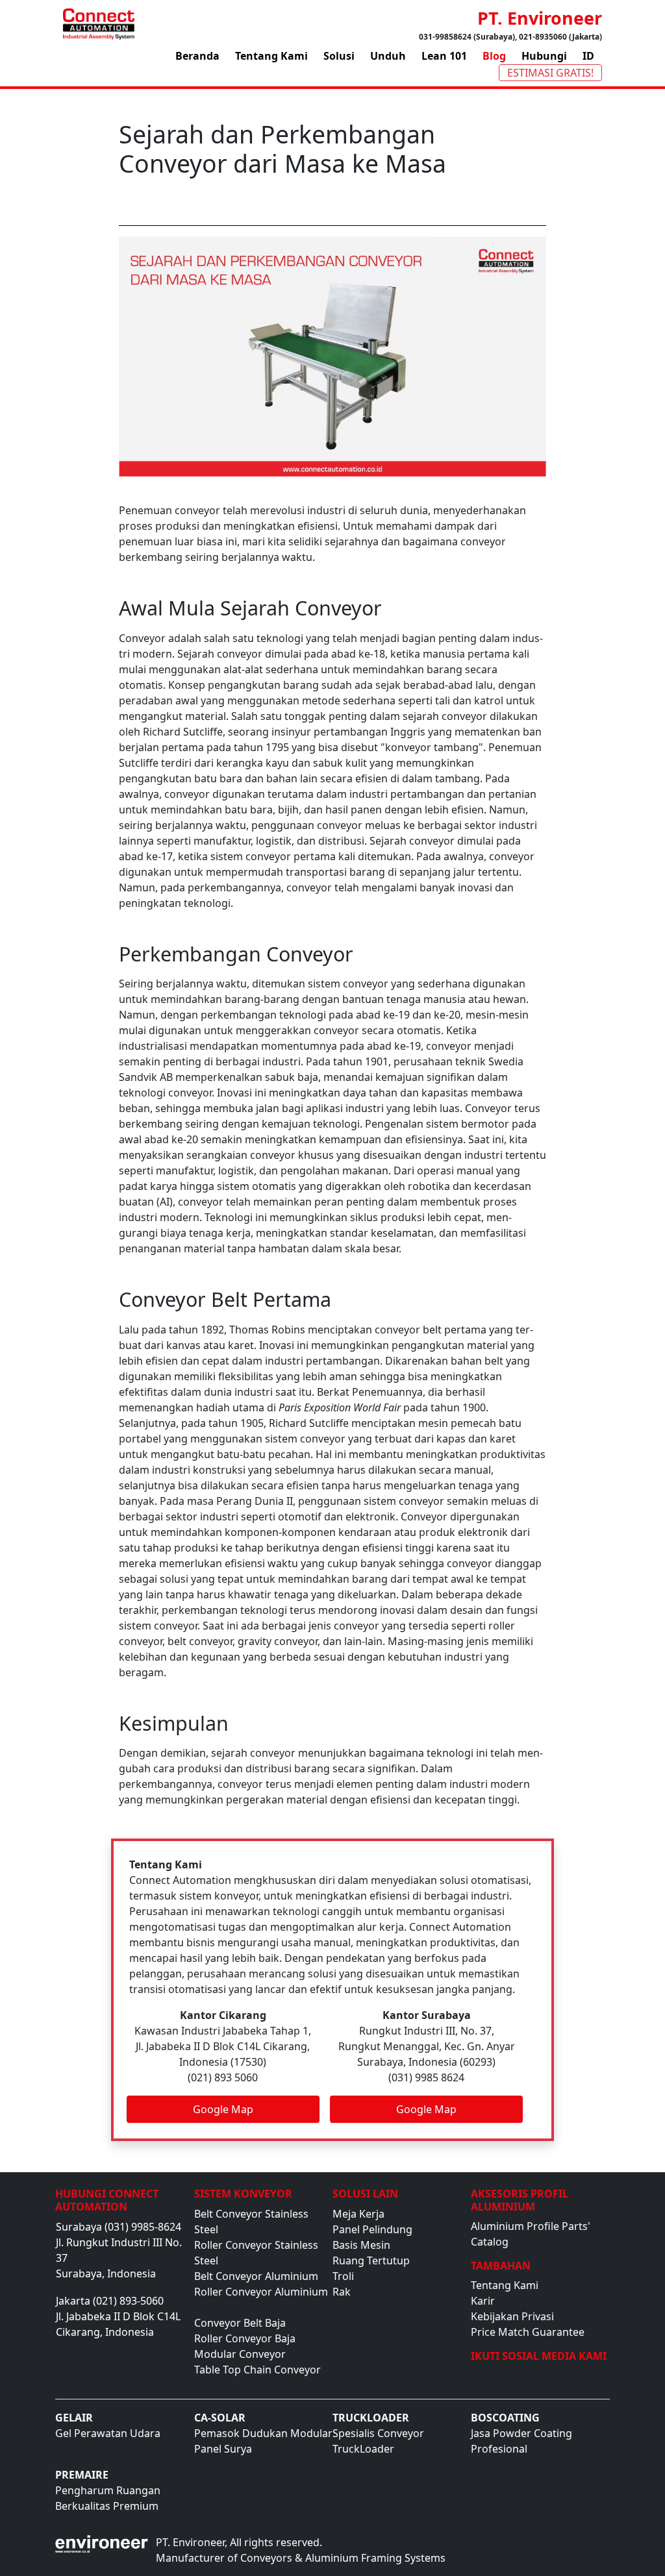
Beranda (197, 56)
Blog (494, 56)
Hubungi (544, 56)
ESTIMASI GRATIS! (550, 73)
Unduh (388, 56)
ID (588, 56)
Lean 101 (444, 56)
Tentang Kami (271, 56)
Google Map (223, 2109)
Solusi (339, 56)
